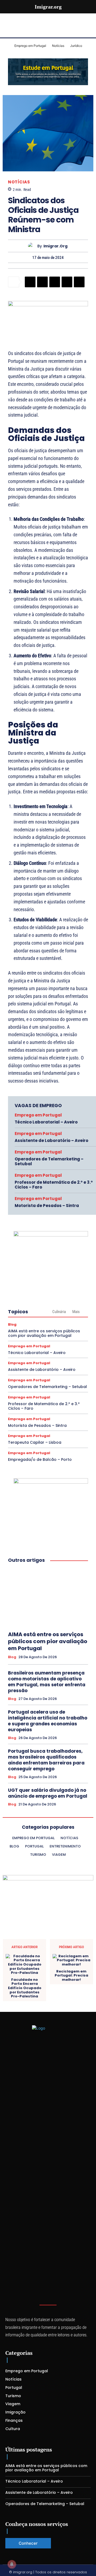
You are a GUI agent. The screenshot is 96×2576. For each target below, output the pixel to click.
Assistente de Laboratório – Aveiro (51, 1140)
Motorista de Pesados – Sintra (47, 1206)
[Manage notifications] (12, 2564)
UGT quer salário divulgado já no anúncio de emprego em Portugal (48, 1793)
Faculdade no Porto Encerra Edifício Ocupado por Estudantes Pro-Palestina (25, 1988)
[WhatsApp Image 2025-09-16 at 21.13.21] (48, 305)
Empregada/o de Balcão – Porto (40, 1459)
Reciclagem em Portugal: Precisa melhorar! (71, 1976)
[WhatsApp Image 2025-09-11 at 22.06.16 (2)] (51, 1482)
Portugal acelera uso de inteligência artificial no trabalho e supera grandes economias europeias (48, 1721)
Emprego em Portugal (38, 1115)
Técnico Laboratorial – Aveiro (46, 1122)
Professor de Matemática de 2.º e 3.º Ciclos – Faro (54, 1185)
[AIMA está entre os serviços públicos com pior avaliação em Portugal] (48, 1597)
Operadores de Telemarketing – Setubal (49, 1161)
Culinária (59, 1312)
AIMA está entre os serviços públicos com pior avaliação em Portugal (44, 1333)
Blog (12, 1324)
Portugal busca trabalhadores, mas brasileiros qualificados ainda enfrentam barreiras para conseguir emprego (46, 1760)
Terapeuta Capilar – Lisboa (35, 1442)
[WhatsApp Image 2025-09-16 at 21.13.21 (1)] (51, 1235)
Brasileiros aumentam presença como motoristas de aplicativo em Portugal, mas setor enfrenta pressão (47, 1682)
